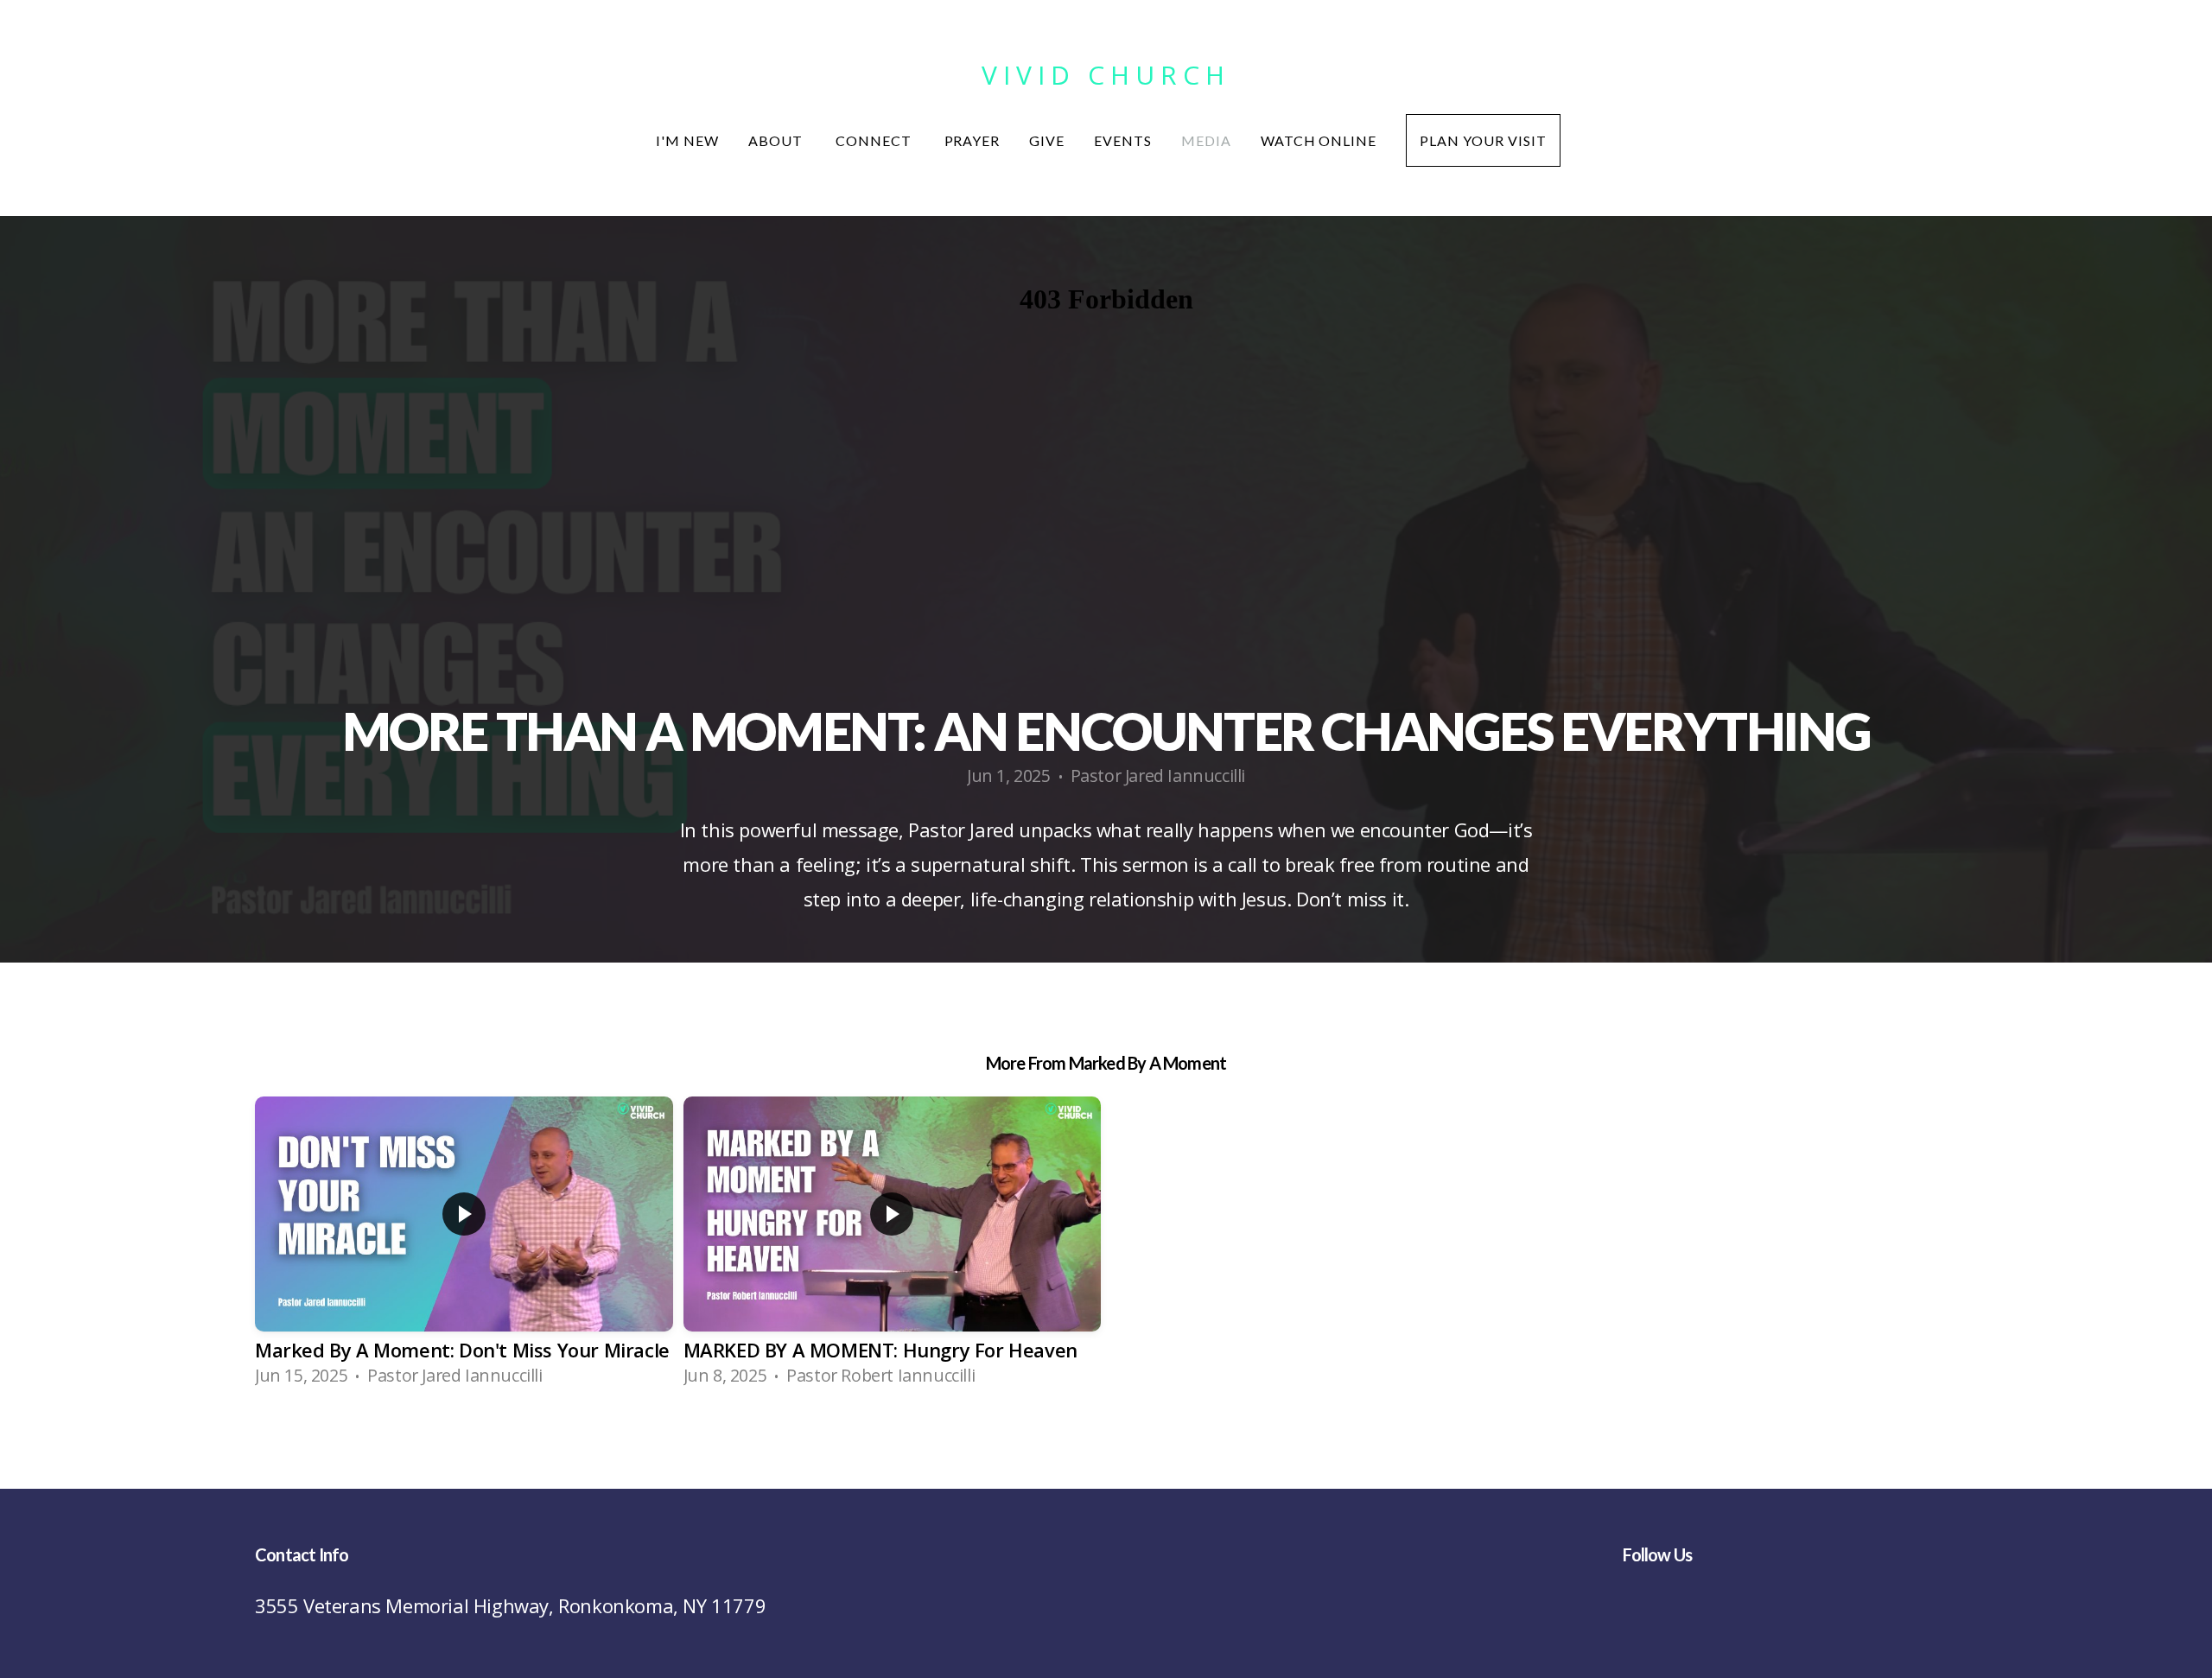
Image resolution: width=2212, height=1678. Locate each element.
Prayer (973, 140)
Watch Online (1319, 140)
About (777, 140)
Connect (875, 140)
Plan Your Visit (1483, 140)
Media (1206, 140)
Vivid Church (1106, 75)
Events (1123, 140)
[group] (464, 1248)
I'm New (687, 140)
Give (1047, 140)
